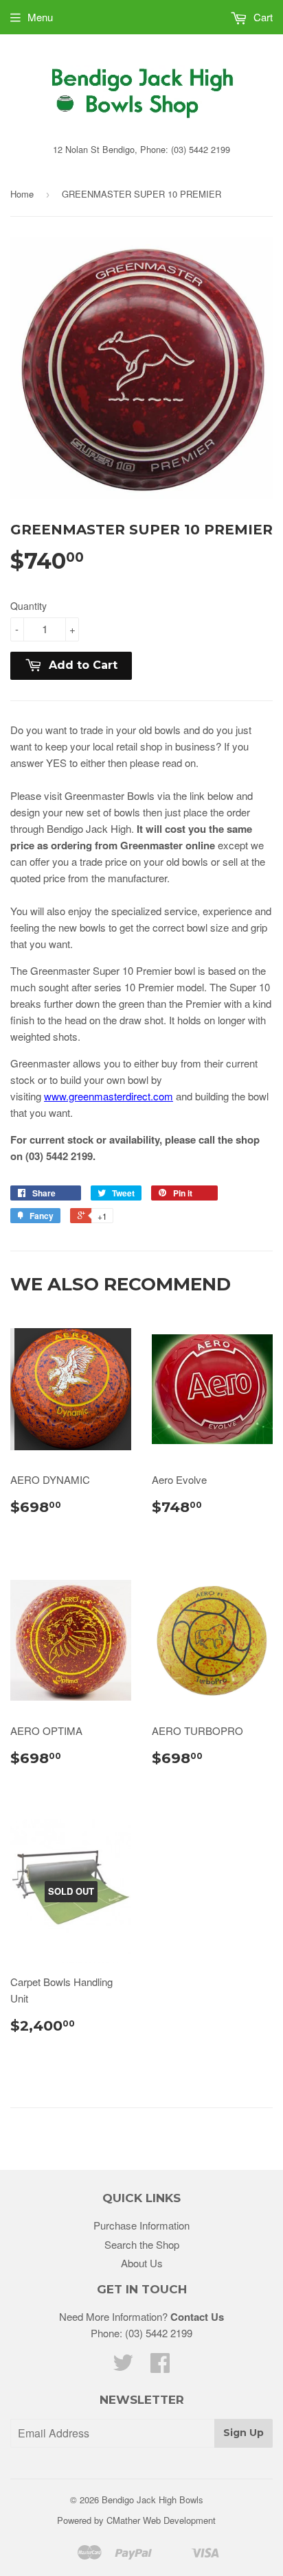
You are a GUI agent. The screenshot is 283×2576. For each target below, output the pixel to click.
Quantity (29, 606)
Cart (262, 17)
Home (22, 194)
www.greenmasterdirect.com (109, 1096)
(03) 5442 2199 (159, 2333)
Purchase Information (141, 2225)
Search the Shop (142, 2244)
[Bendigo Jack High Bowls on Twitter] (123, 2366)
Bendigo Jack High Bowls (152, 2500)
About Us (142, 2263)
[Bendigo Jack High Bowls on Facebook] (160, 2366)
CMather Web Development (161, 2520)
